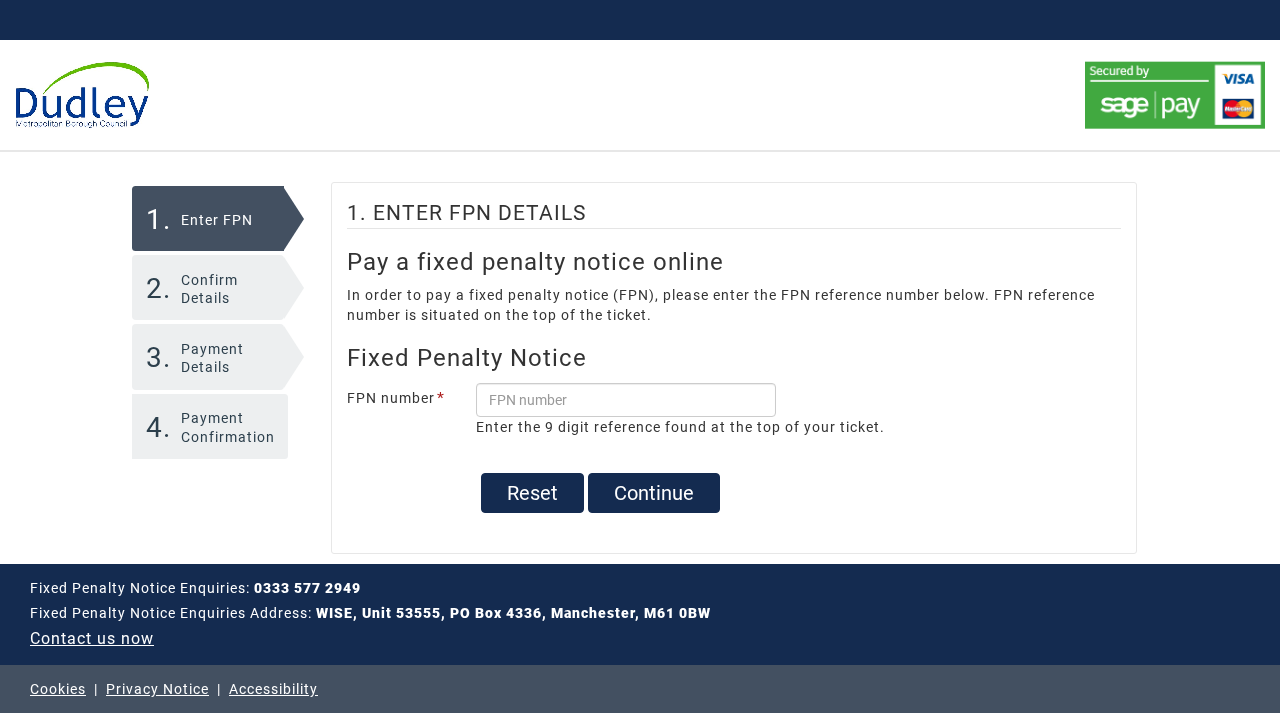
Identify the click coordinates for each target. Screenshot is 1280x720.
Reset (532, 493)
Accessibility (273, 689)
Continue (654, 493)
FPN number (396, 398)
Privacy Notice (157, 689)
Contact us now (92, 638)
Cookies (58, 689)
